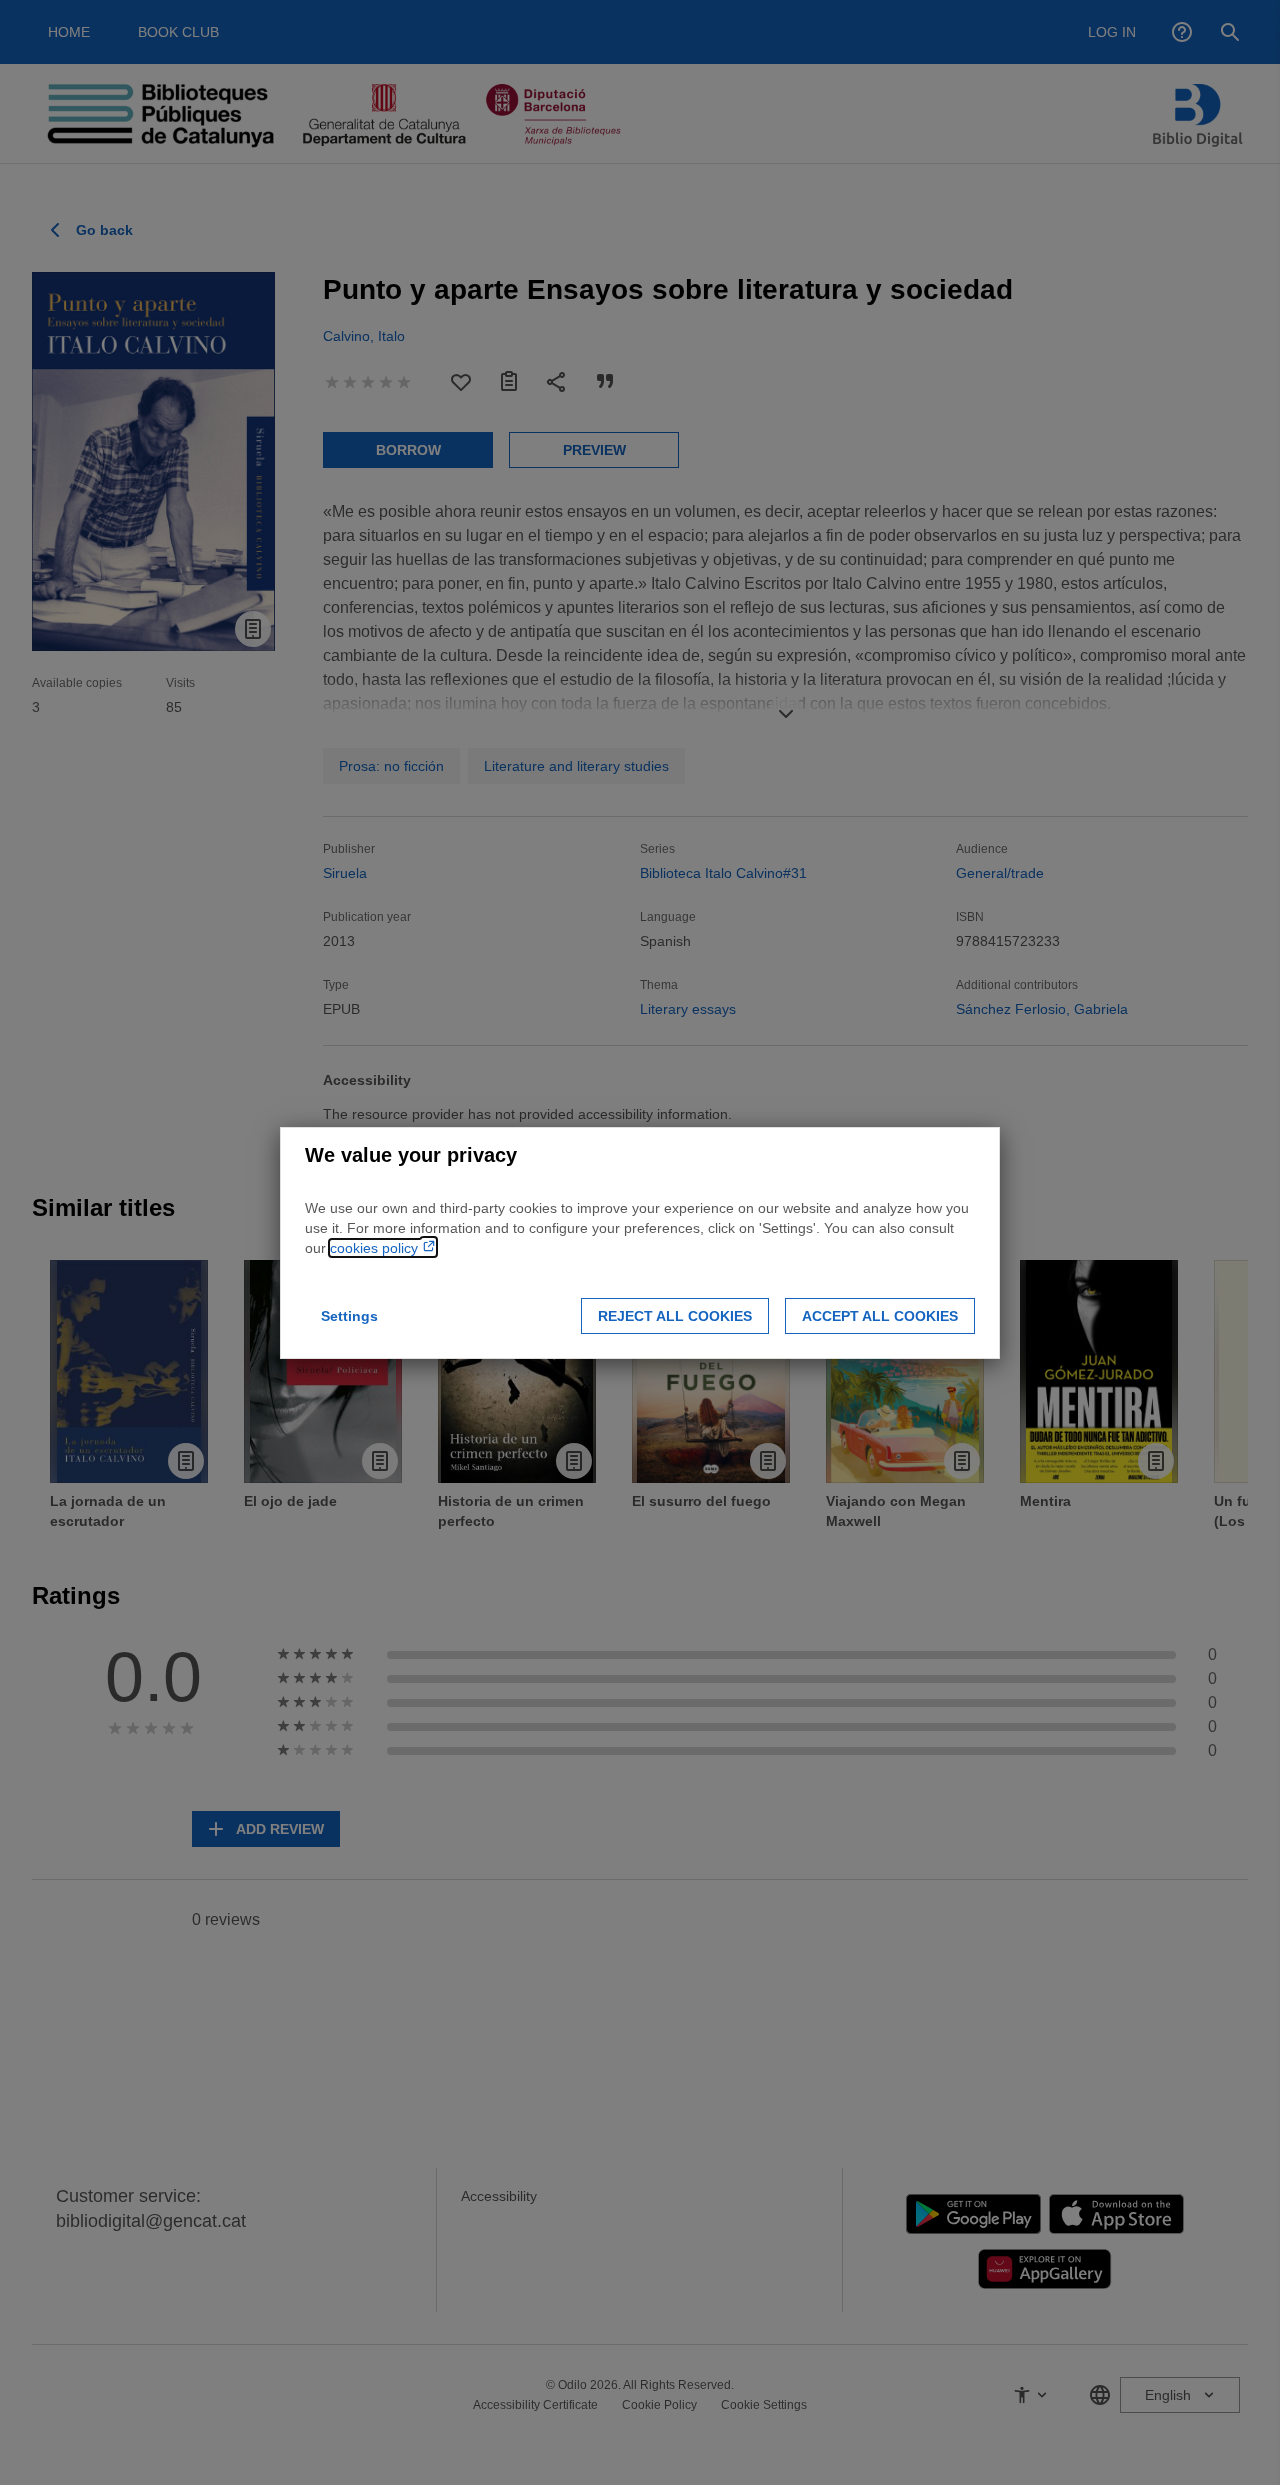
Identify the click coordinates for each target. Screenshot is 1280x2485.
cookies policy (376, 1248)
